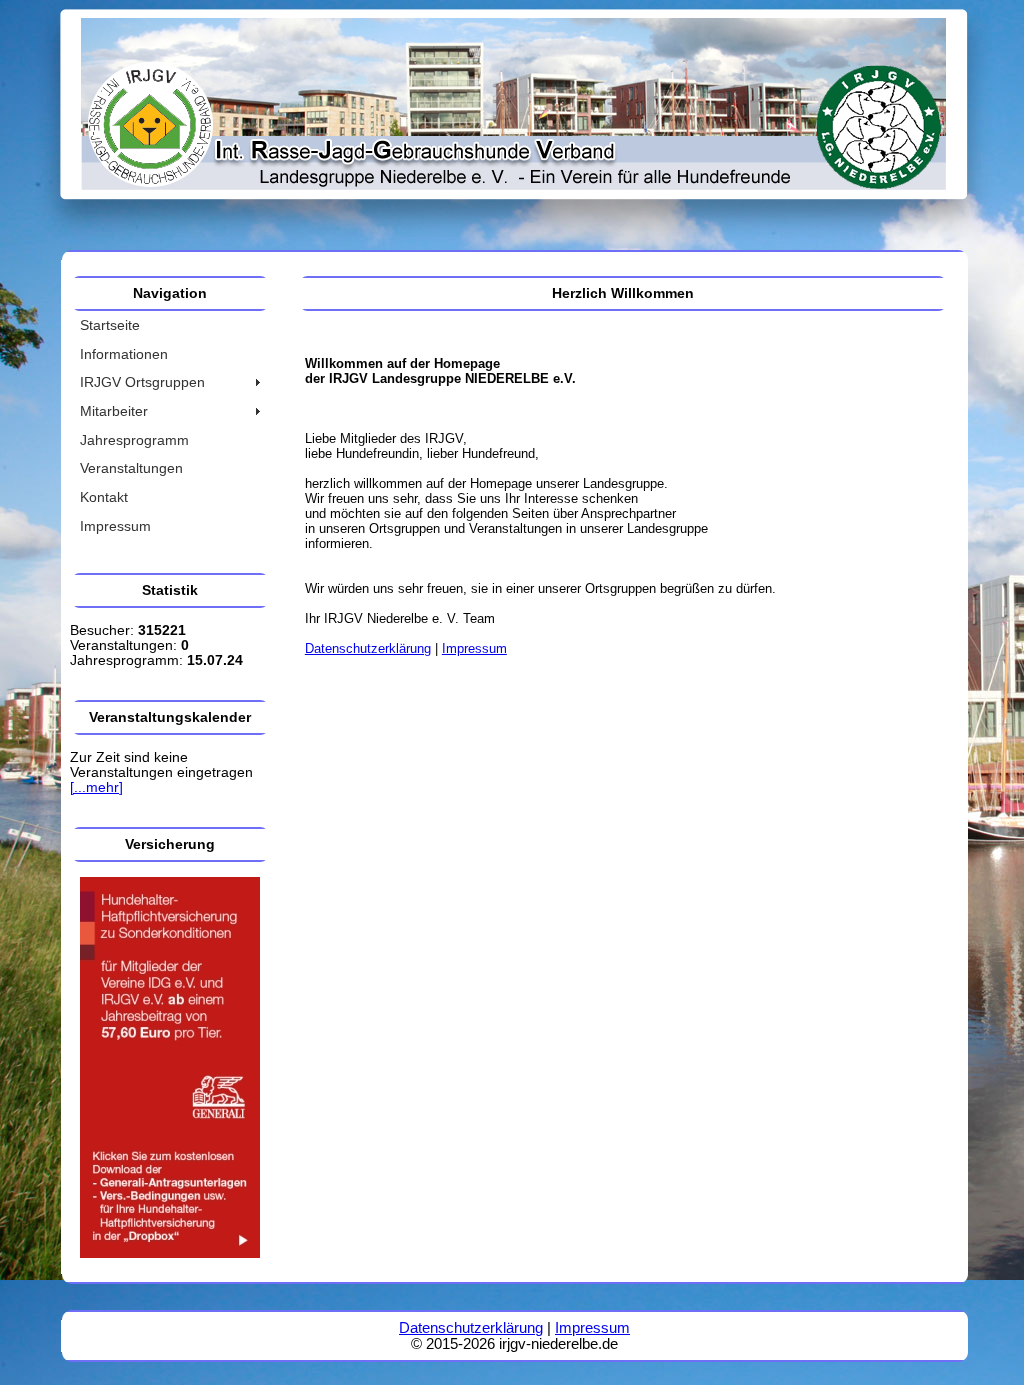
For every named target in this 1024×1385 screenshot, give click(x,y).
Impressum (115, 526)
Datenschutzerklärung (368, 648)
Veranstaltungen (131, 468)
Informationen (124, 354)
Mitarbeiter (114, 411)
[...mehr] (96, 787)
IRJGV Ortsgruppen (142, 382)
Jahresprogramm (134, 440)
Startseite (110, 325)
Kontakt (104, 497)
